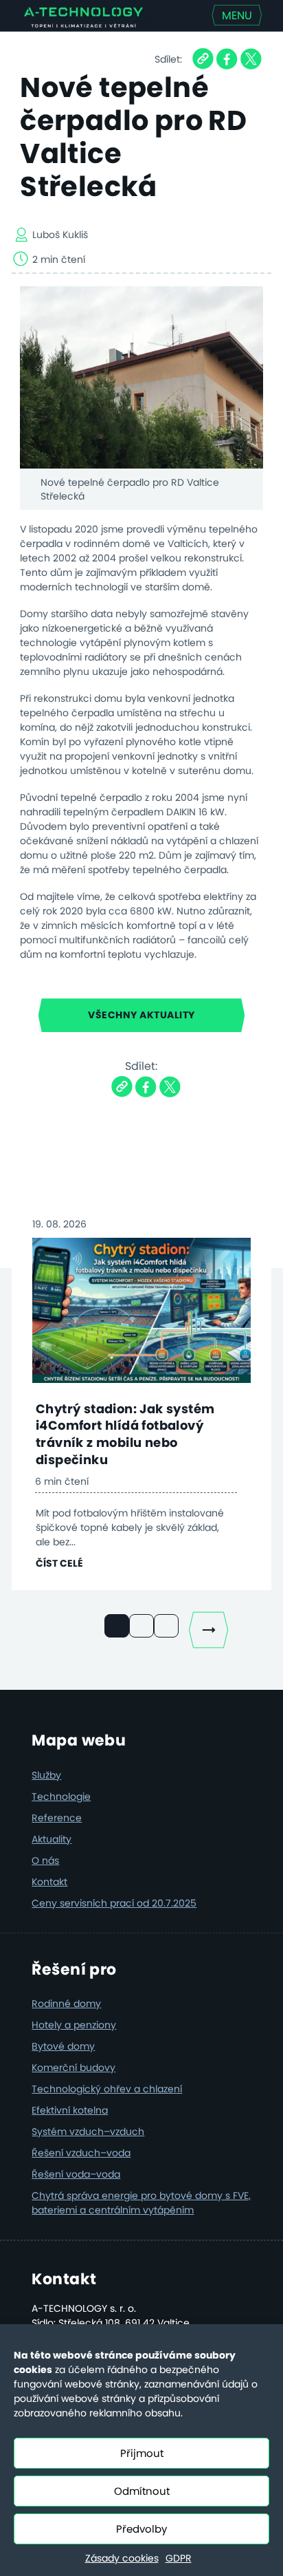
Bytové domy (63, 2046)
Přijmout (142, 2453)
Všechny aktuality (141, 1015)
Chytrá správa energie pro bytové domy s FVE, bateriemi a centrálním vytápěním (141, 2203)
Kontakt (49, 1882)
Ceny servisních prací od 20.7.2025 (114, 1903)
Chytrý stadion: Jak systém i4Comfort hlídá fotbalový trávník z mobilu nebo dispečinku (125, 1434)
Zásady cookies (122, 2558)
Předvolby (141, 2529)
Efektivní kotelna (70, 2110)
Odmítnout (142, 2491)
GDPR (179, 2558)
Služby (46, 1775)
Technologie (61, 1796)
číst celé (59, 1563)
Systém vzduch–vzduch (88, 2132)
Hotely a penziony (74, 2025)
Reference (57, 1818)
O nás (45, 1860)
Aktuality (52, 1839)
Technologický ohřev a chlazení (107, 2089)
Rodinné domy (66, 2004)
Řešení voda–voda (76, 2174)
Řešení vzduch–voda (81, 2153)
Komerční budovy (73, 2068)
